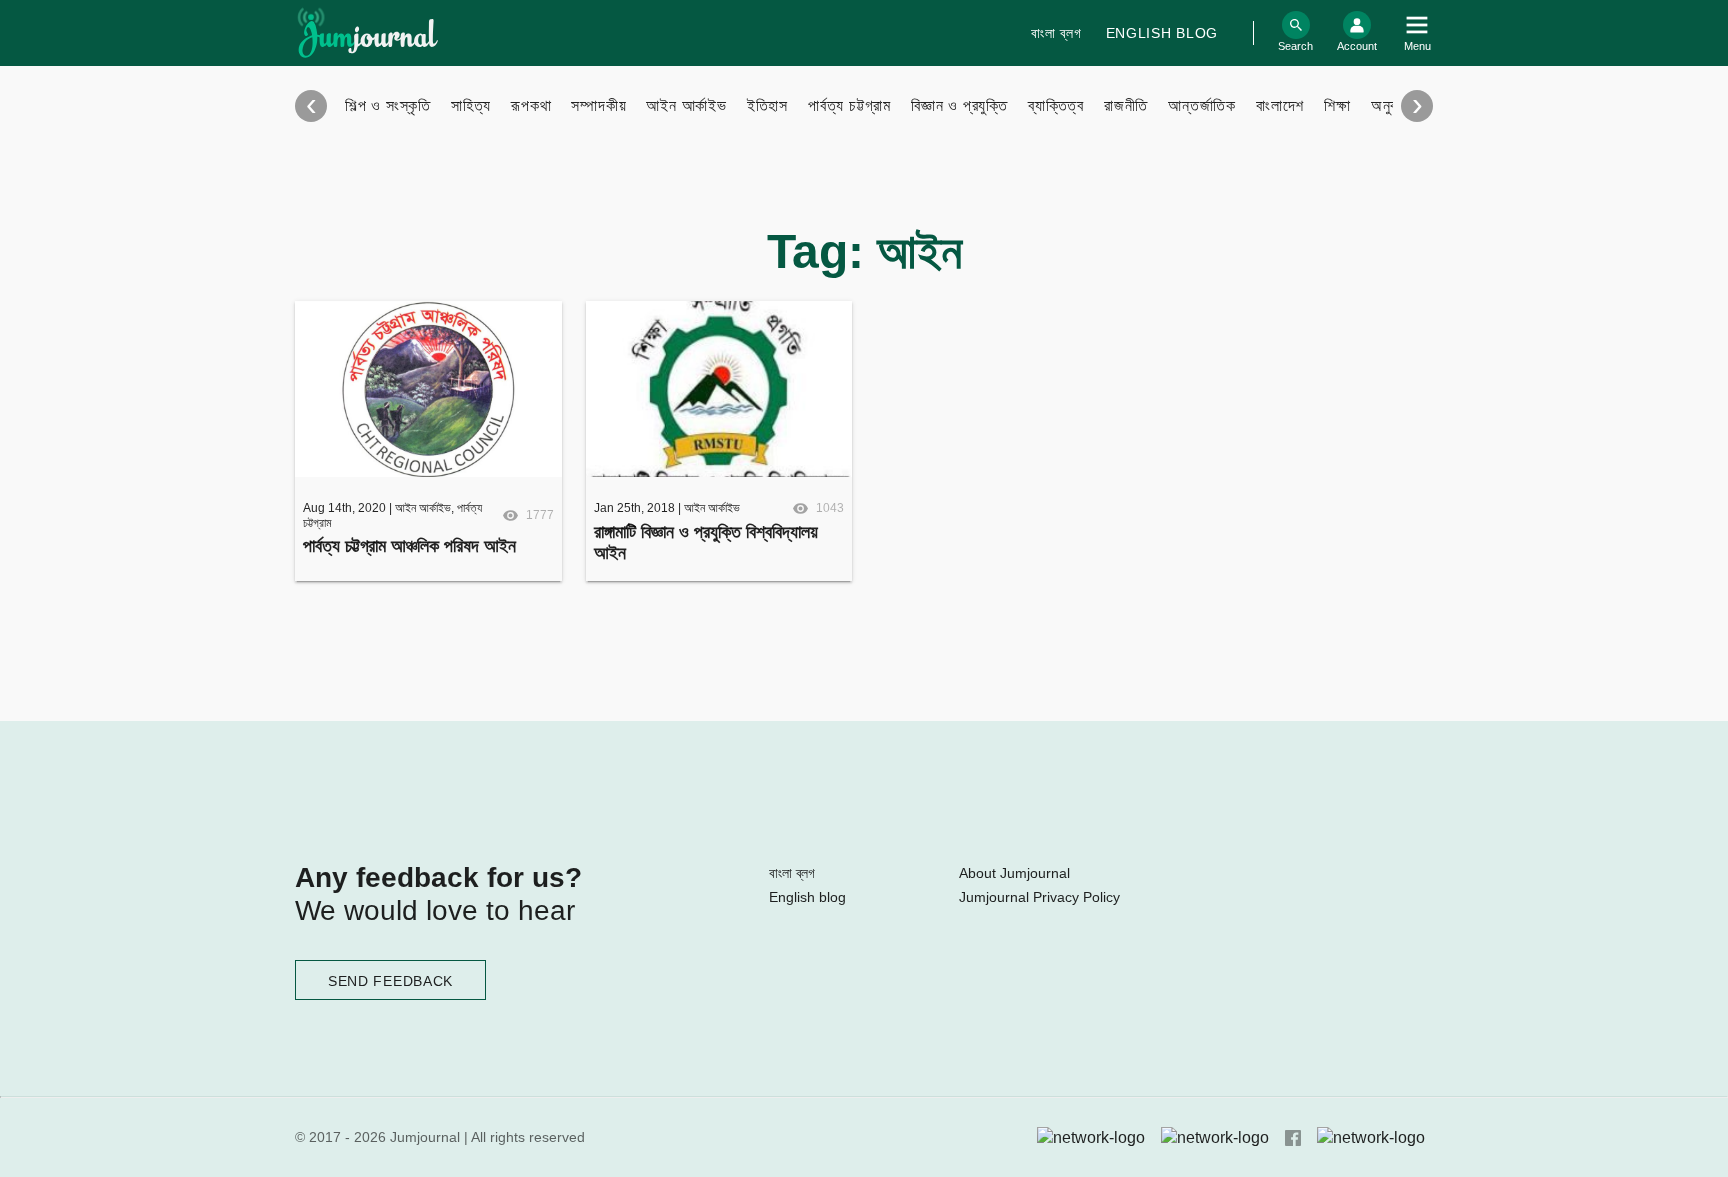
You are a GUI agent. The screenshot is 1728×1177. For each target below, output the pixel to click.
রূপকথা (531, 105)
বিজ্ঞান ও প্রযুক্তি (959, 105)
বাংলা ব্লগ (1056, 33)
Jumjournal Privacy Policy (1039, 897)
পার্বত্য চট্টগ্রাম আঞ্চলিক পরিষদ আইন (409, 546)
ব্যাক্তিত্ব (1056, 105)
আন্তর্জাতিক (1202, 105)
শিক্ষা (1337, 105)
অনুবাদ (1389, 105)
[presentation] (311, 106)
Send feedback (390, 981)
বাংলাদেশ (1280, 105)
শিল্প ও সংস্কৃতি (388, 105)
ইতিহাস (767, 105)
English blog (1162, 33)
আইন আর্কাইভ (686, 105)
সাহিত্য (471, 105)
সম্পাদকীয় (598, 105)
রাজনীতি (1126, 105)
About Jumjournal (1014, 873)
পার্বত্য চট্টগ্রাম (849, 105)
